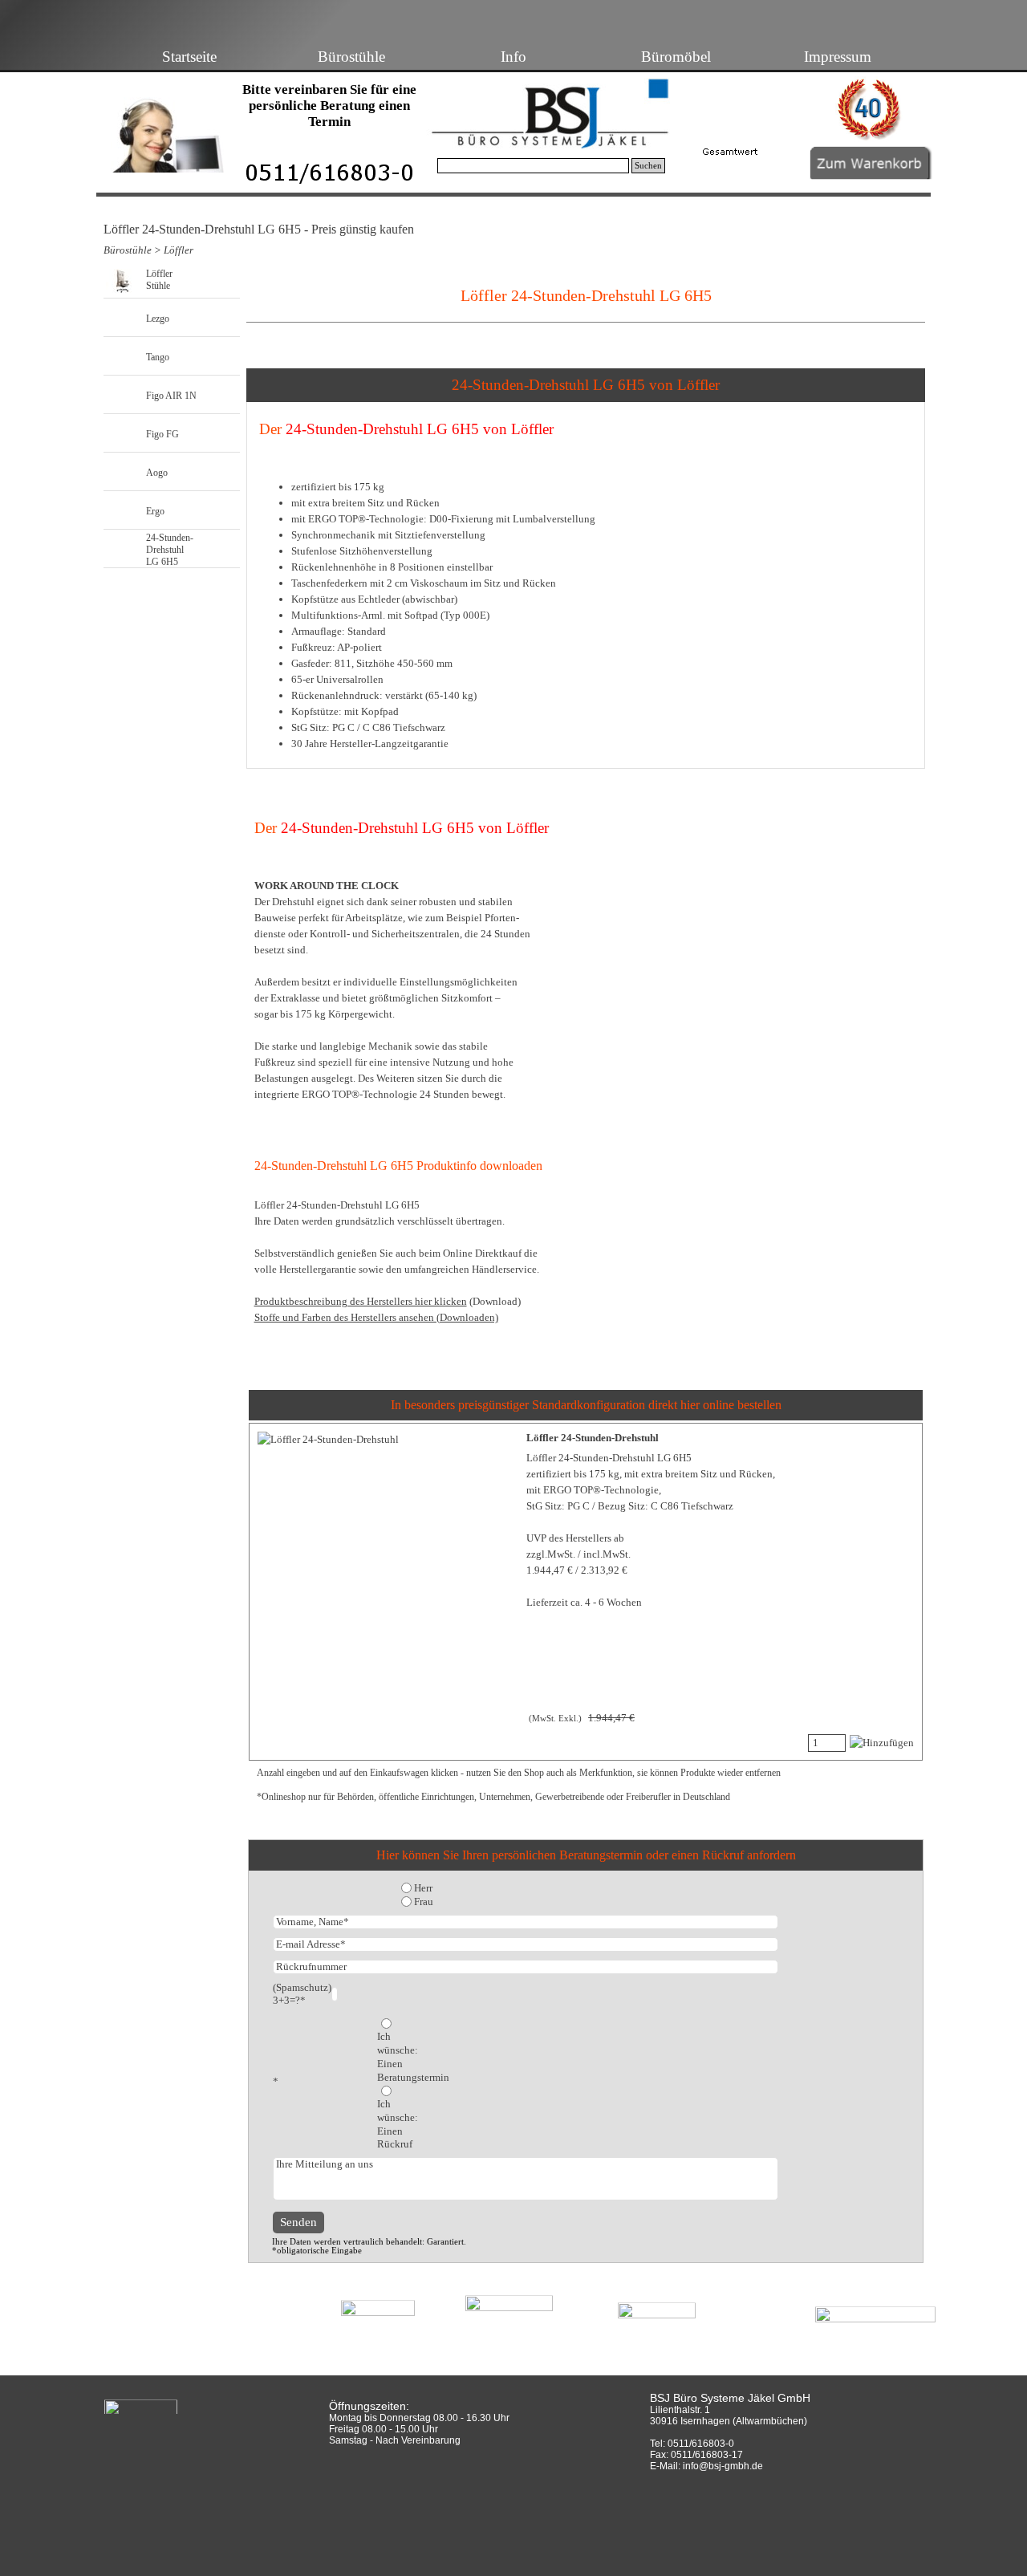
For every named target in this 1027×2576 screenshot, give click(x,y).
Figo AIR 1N (171, 396)
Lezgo (158, 319)
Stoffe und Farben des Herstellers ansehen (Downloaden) (376, 1317)
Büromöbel (676, 57)
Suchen (648, 166)
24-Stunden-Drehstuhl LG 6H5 (170, 550)
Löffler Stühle (159, 280)
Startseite (189, 57)
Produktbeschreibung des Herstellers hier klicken (361, 1301)
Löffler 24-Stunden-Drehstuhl (593, 1438)
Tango (158, 357)
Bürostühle (351, 57)
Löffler (179, 250)
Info (513, 57)
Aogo (157, 473)
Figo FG (162, 434)
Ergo (155, 511)
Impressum (838, 57)
